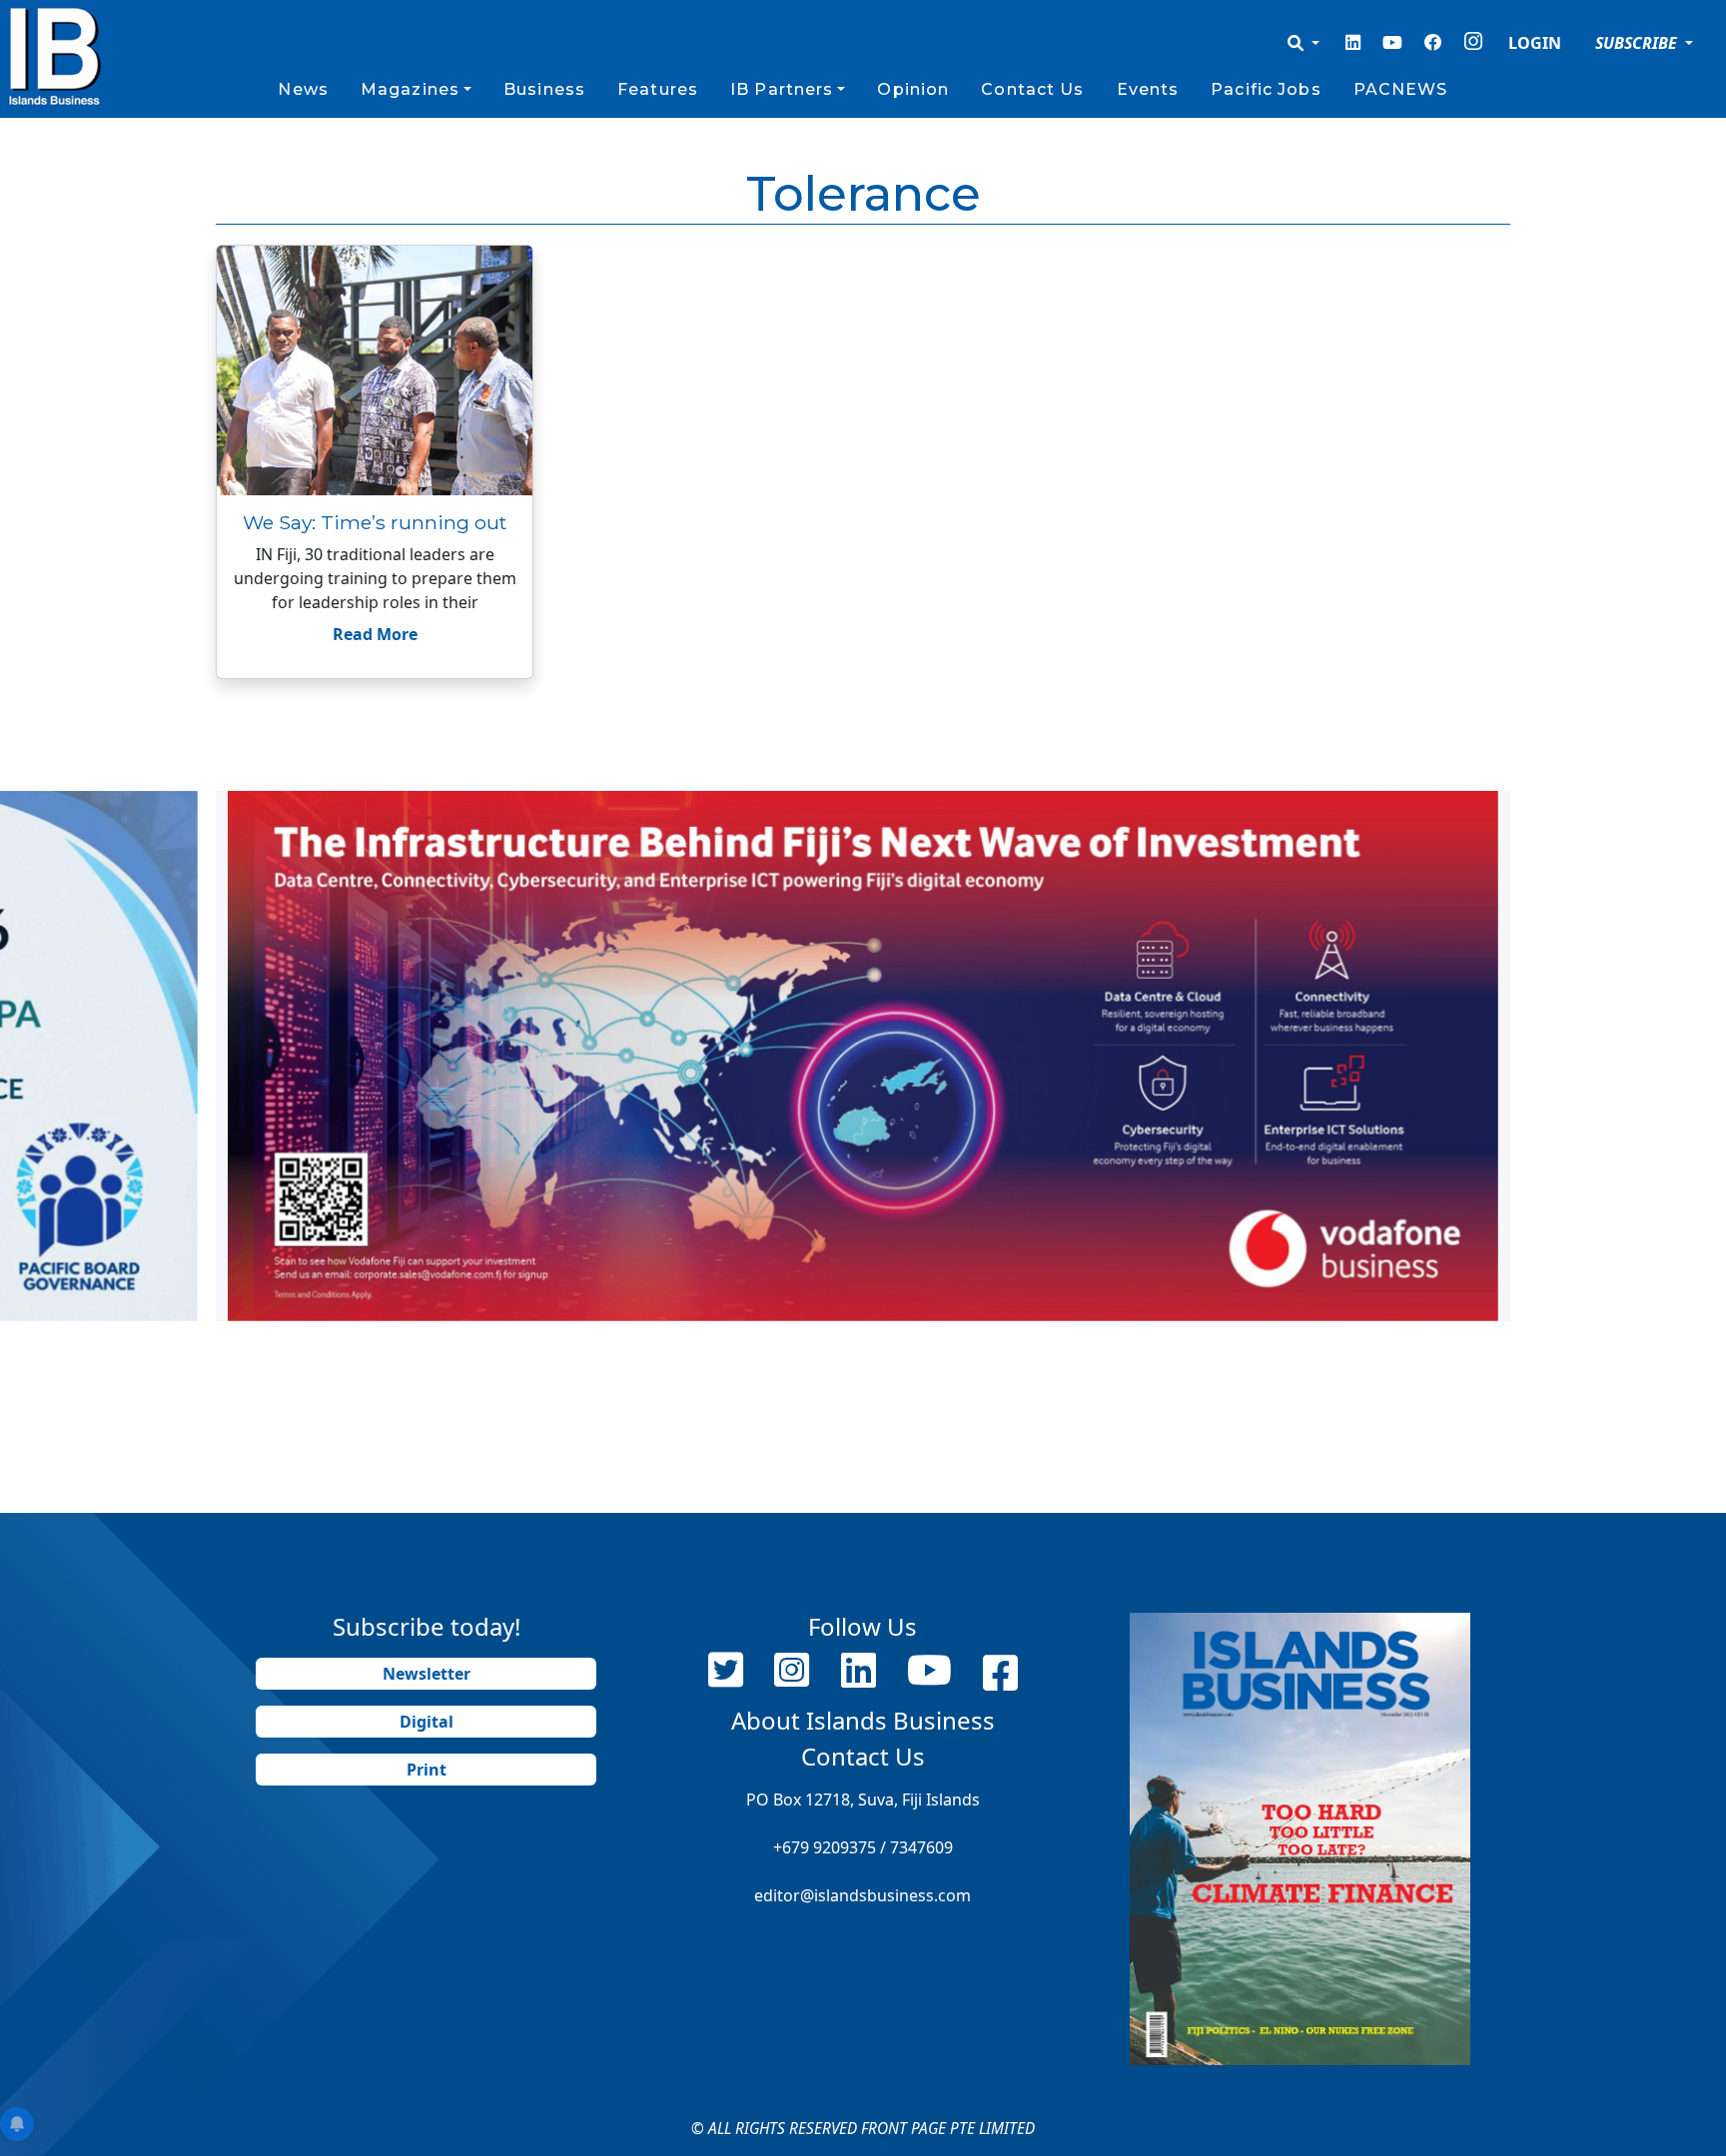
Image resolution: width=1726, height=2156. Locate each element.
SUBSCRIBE (1638, 43)
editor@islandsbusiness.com (863, 1895)
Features (658, 89)
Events (1148, 89)
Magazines (410, 89)
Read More (375, 634)
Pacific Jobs (1266, 89)
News (303, 89)
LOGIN (1535, 43)
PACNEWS (1401, 89)
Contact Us (1032, 89)
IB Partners (782, 89)
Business (544, 89)
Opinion (913, 89)
